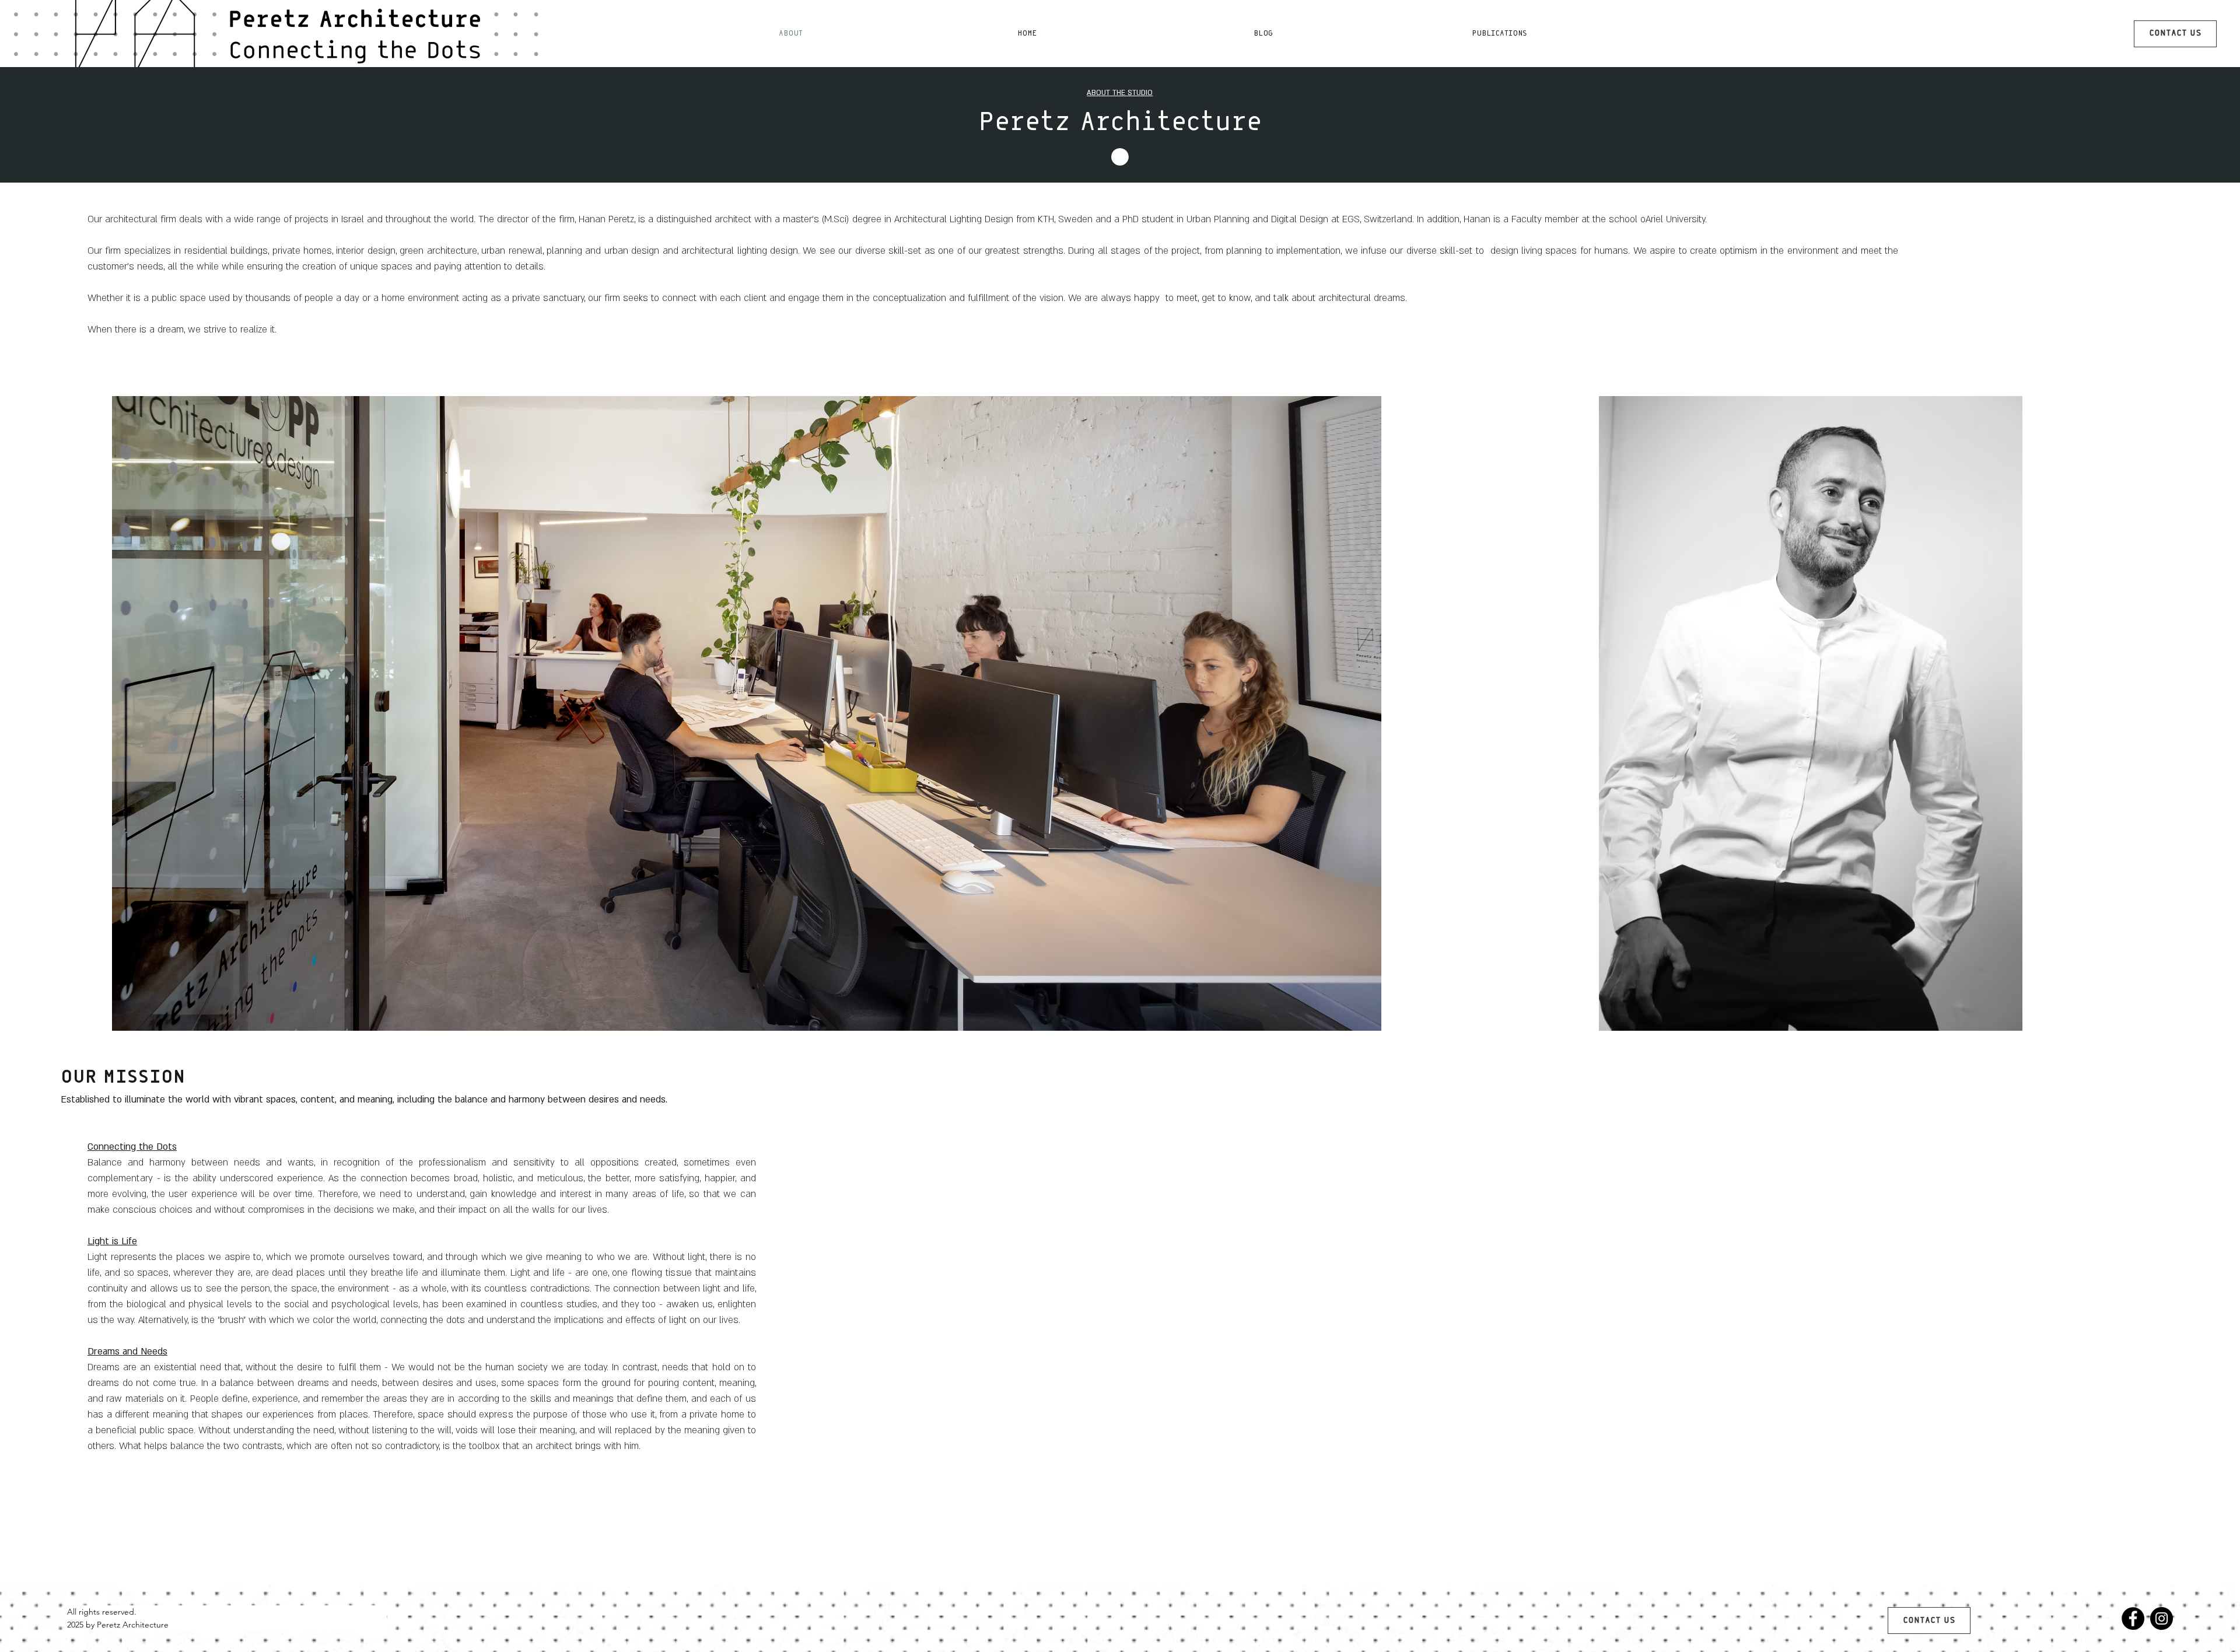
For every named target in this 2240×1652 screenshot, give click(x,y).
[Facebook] (2133, 1618)
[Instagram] (2162, 1618)
